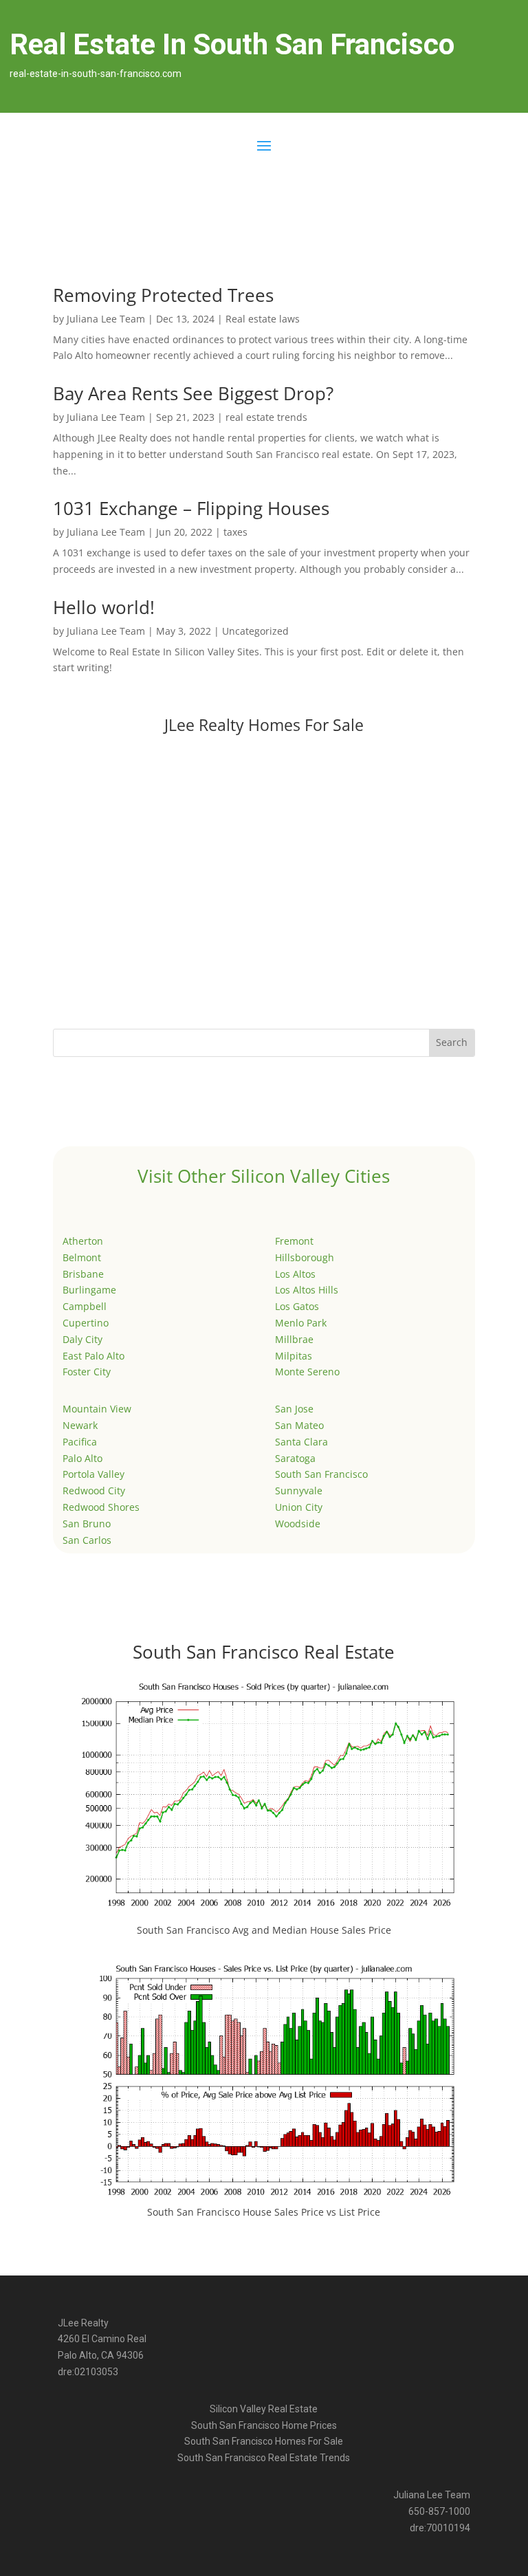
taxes (235, 532)
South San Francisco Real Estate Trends (264, 2458)
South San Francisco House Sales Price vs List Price (264, 2212)
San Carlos (87, 1540)
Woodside (298, 1524)
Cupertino (86, 1323)
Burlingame (89, 1290)
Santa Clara (301, 1442)
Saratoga (295, 1458)
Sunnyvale (299, 1491)
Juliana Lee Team (106, 319)
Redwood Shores (101, 1507)
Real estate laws (263, 319)
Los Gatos (297, 1306)
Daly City (82, 1339)
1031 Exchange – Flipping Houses (191, 508)
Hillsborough (305, 1257)
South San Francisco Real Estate (264, 1652)
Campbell (85, 1306)
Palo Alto (82, 1458)
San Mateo (299, 1425)
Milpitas (294, 1356)
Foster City (87, 1372)
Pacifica (80, 1442)
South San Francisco (321, 1474)
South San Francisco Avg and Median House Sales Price (264, 1930)
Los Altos (295, 1274)
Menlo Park (301, 1323)
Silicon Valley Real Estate (264, 2409)
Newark (80, 1425)
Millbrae (294, 1339)
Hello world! (104, 607)
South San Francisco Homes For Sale (264, 2441)
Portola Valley (93, 1474)
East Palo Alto (93, 1356)
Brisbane (83, 1274)
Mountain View (97, 1409)
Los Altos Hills (307, 1290)
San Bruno (87, 1524)
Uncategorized (255, 631)
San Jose (294, 1409)
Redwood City (94, 1491)
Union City (299, 1507)
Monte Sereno (307, 1372)
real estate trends (266, 417)
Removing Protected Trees (163, 295)
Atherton (83, 1241)
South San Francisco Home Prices (264, 2425)
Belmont (82, 1257)
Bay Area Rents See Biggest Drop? (193, 393)
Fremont (294, 1241)
